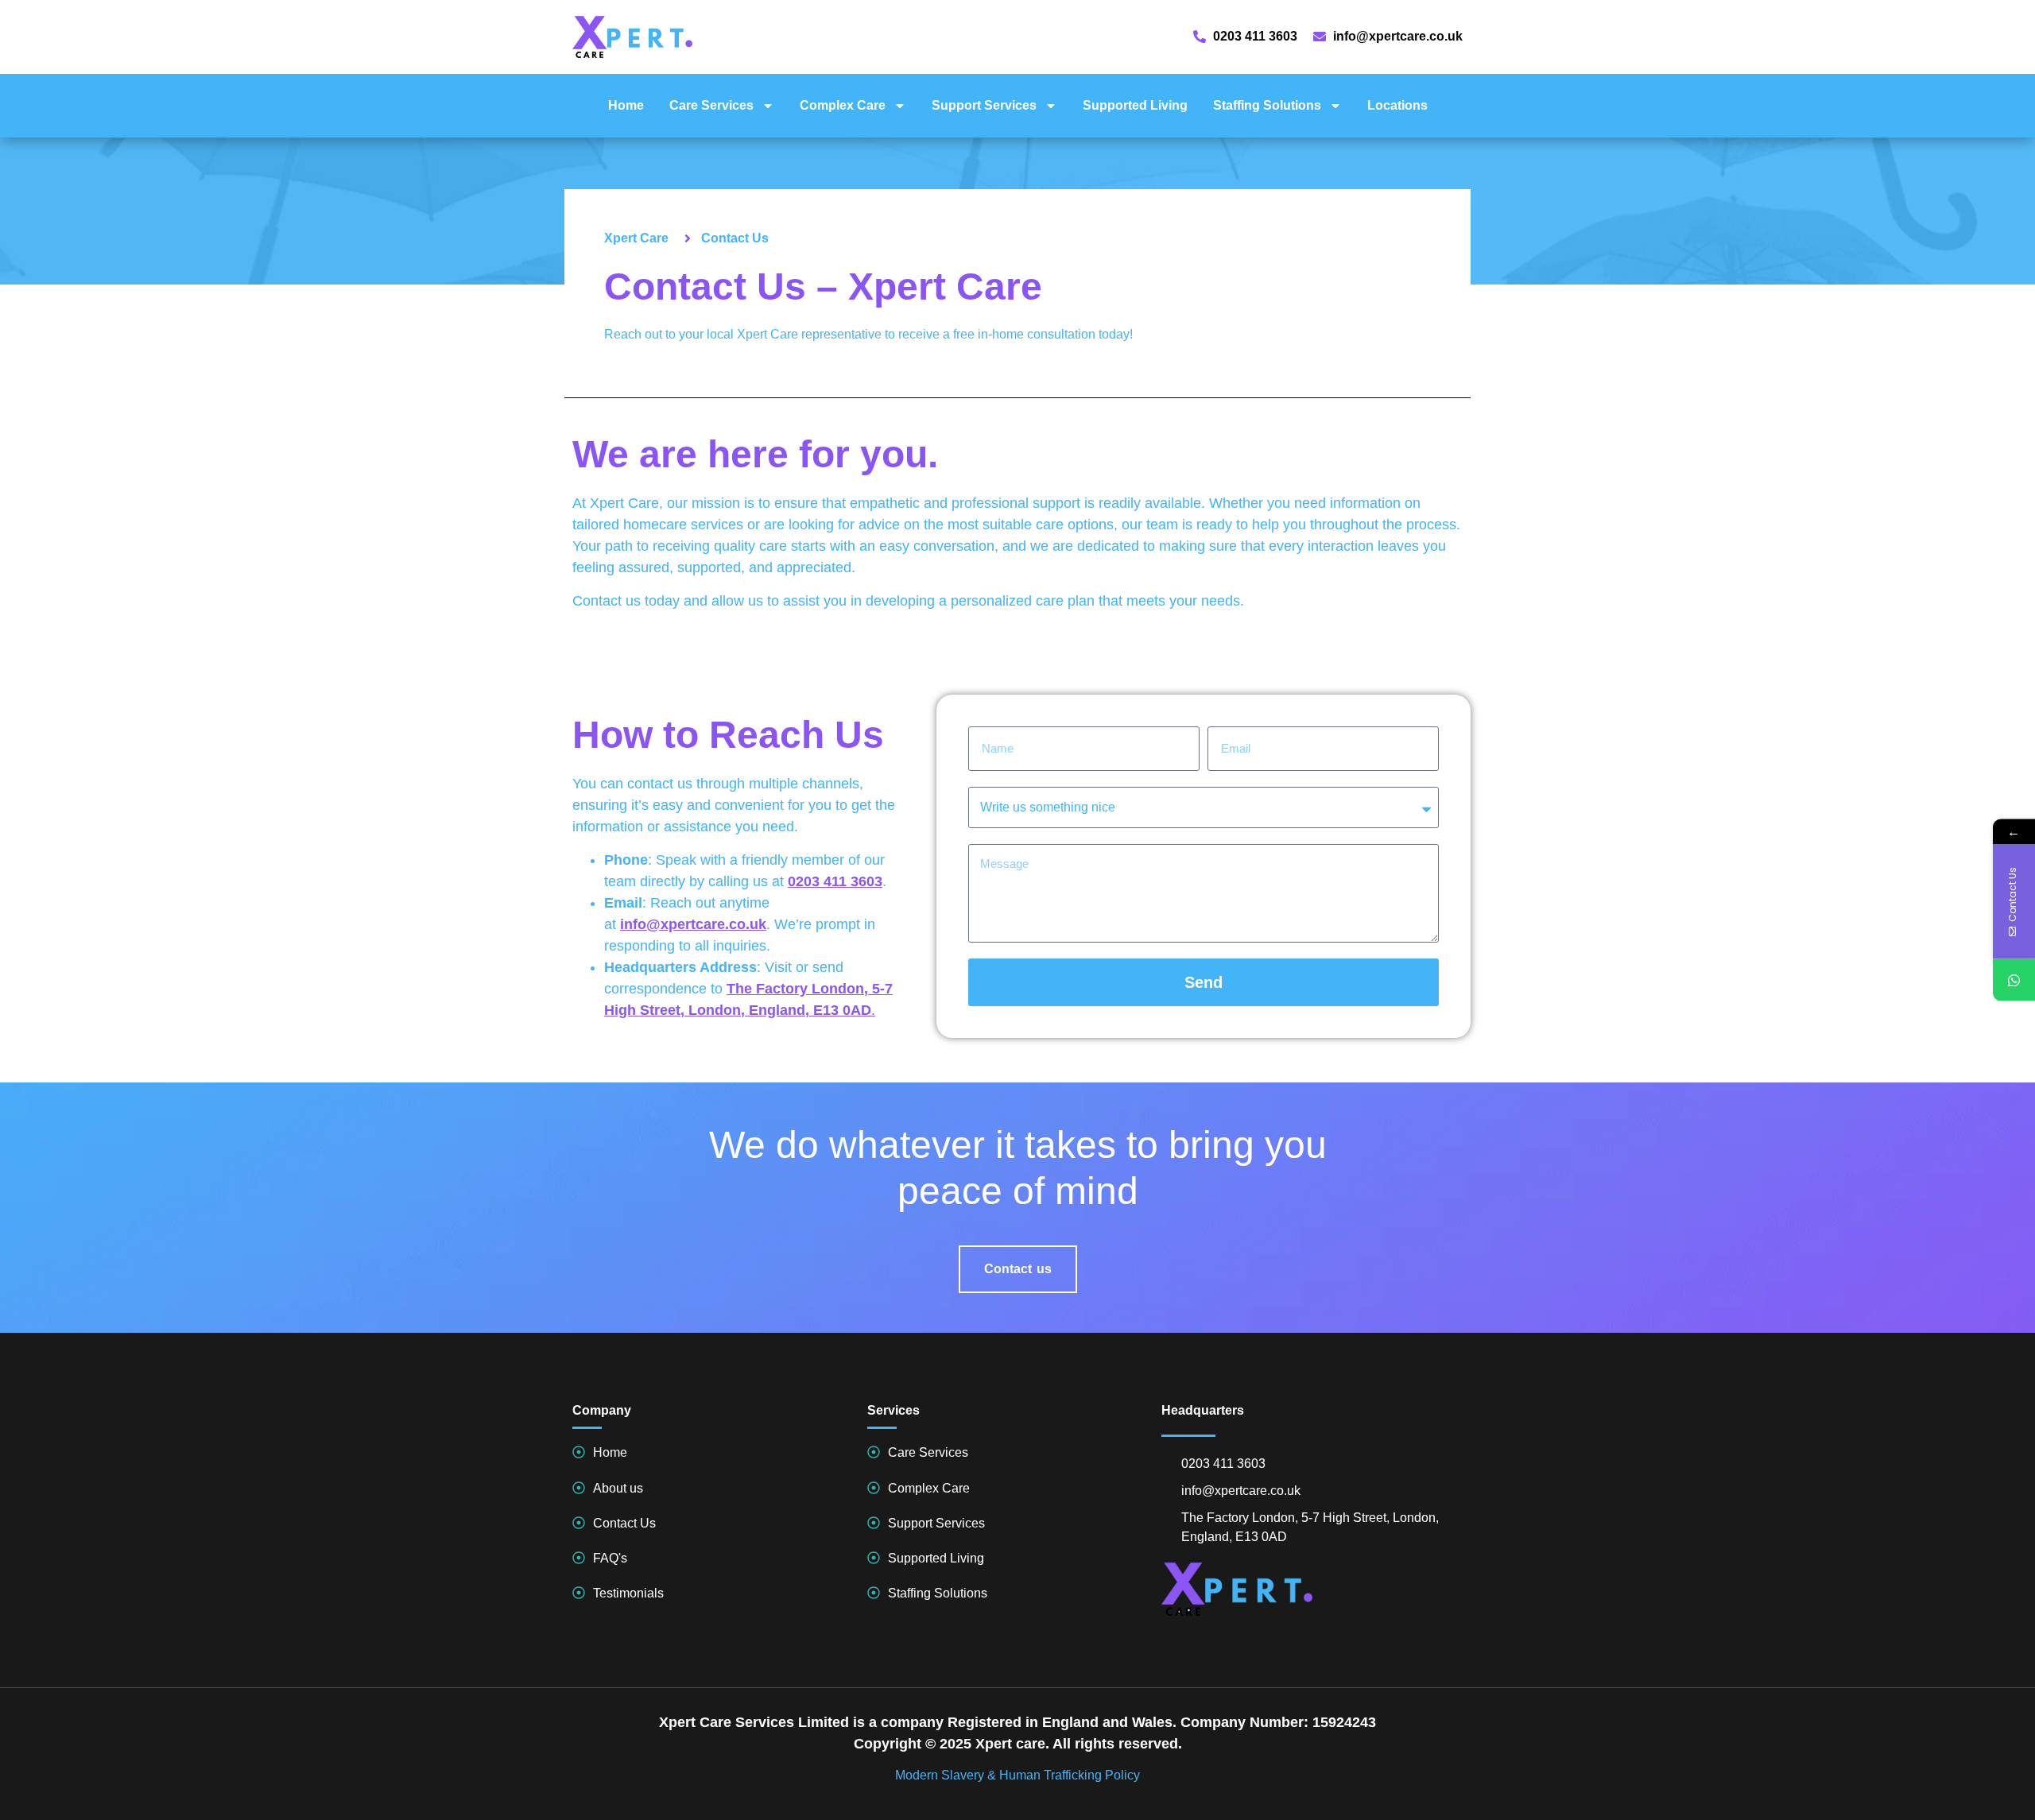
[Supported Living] (874, 1558)
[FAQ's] (579, 1558)
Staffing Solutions (1267, 105)
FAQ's (610, 1558)
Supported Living (1135, 105)
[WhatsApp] (2014, 980)
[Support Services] (874, 1523)
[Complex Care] (874, 1488)
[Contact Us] (579, 1523)
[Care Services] (874, 1452)
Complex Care (843, 105)
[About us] (579, 1488)
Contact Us (624, 1523)
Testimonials (628, 1593)
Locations (1397, 105)
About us (618, 1488)
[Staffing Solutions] (874, 1593)
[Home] (579, 1452)
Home (626, 105)
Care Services (711, 105)
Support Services (984, 105)
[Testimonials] (579, 1593)
